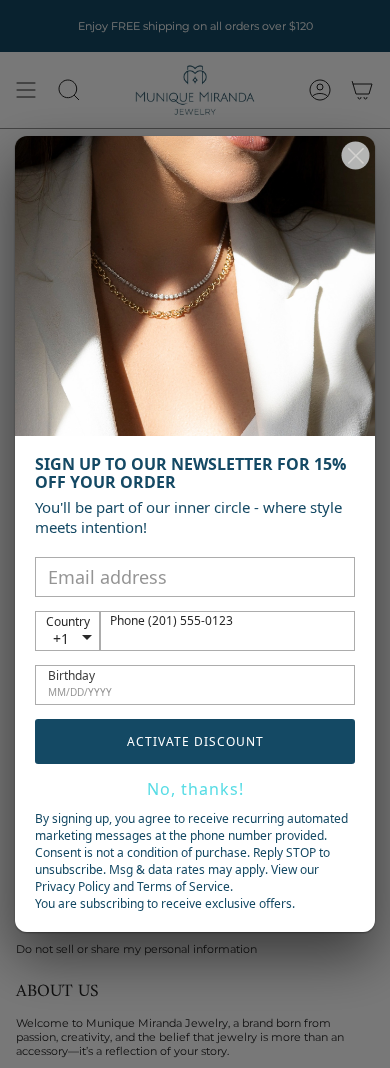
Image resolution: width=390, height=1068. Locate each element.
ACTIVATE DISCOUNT (195, 741)
